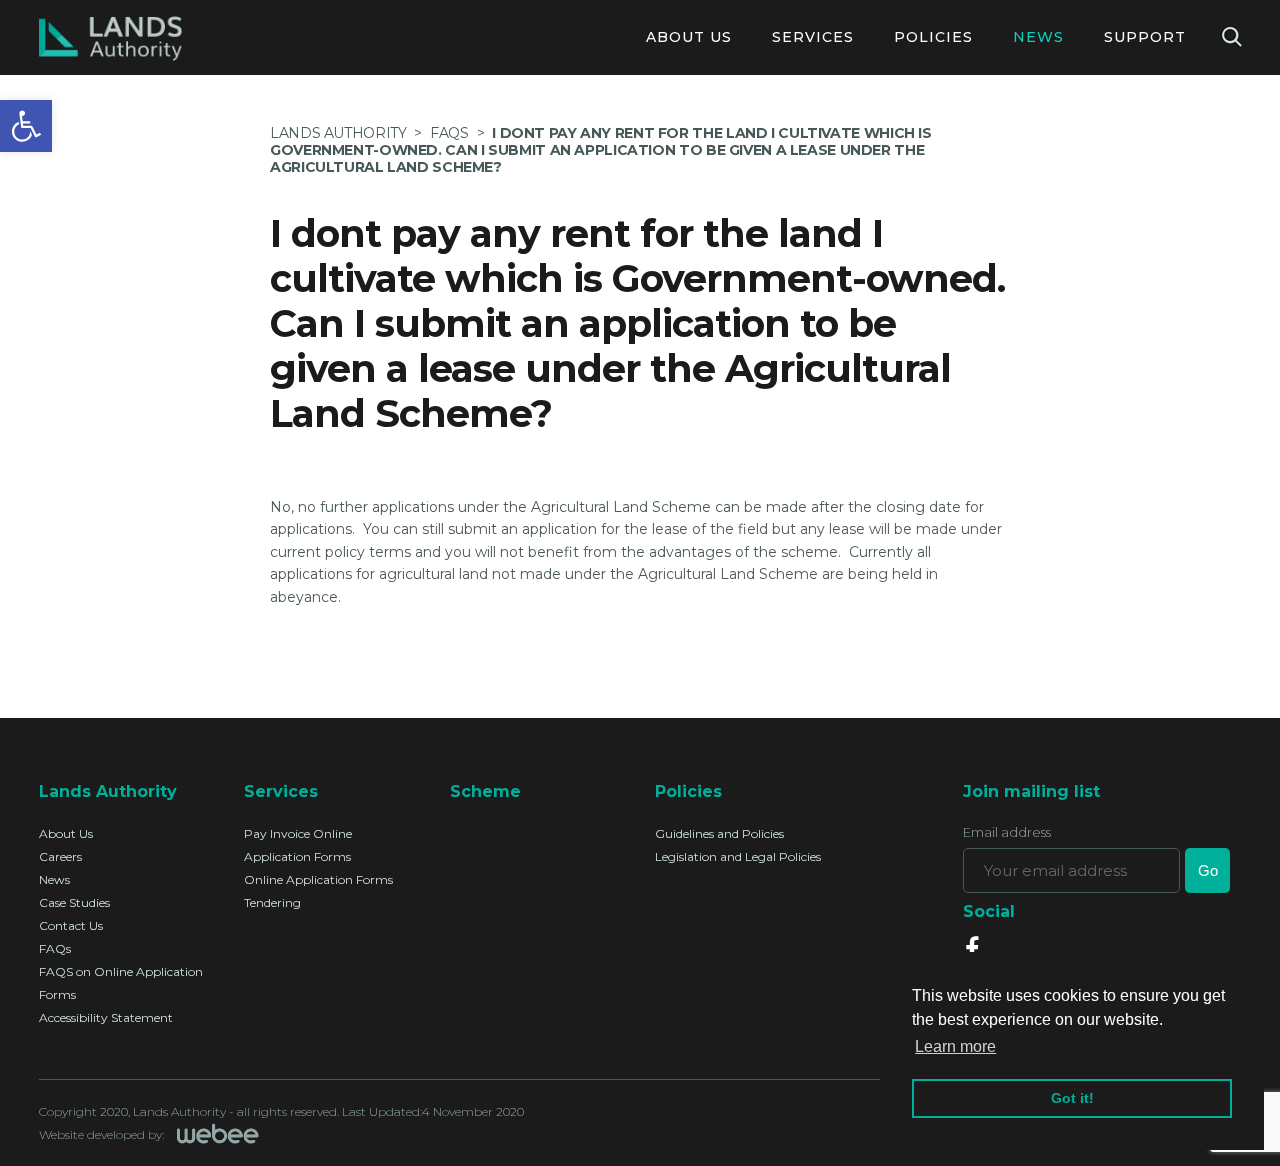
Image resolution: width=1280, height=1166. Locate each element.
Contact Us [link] (71, 925)
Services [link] (813, 37)
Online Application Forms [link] (318, 879)
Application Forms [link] (297, 856)
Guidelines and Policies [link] (719, 833)
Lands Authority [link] (338, 133)
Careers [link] (60, 856)
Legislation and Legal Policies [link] (738, 856)
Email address (1007, 832)
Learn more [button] (955, 1046)
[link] (26, 126)
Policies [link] (933, 37)
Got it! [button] (1072, 1098)
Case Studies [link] (74, 902)
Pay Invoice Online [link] (298, 833)
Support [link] (1145, 37)
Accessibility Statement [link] (106, 1017)
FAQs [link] (55, 948)
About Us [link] (689, 37)
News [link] (1038, 37)
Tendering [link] (272, 902)
